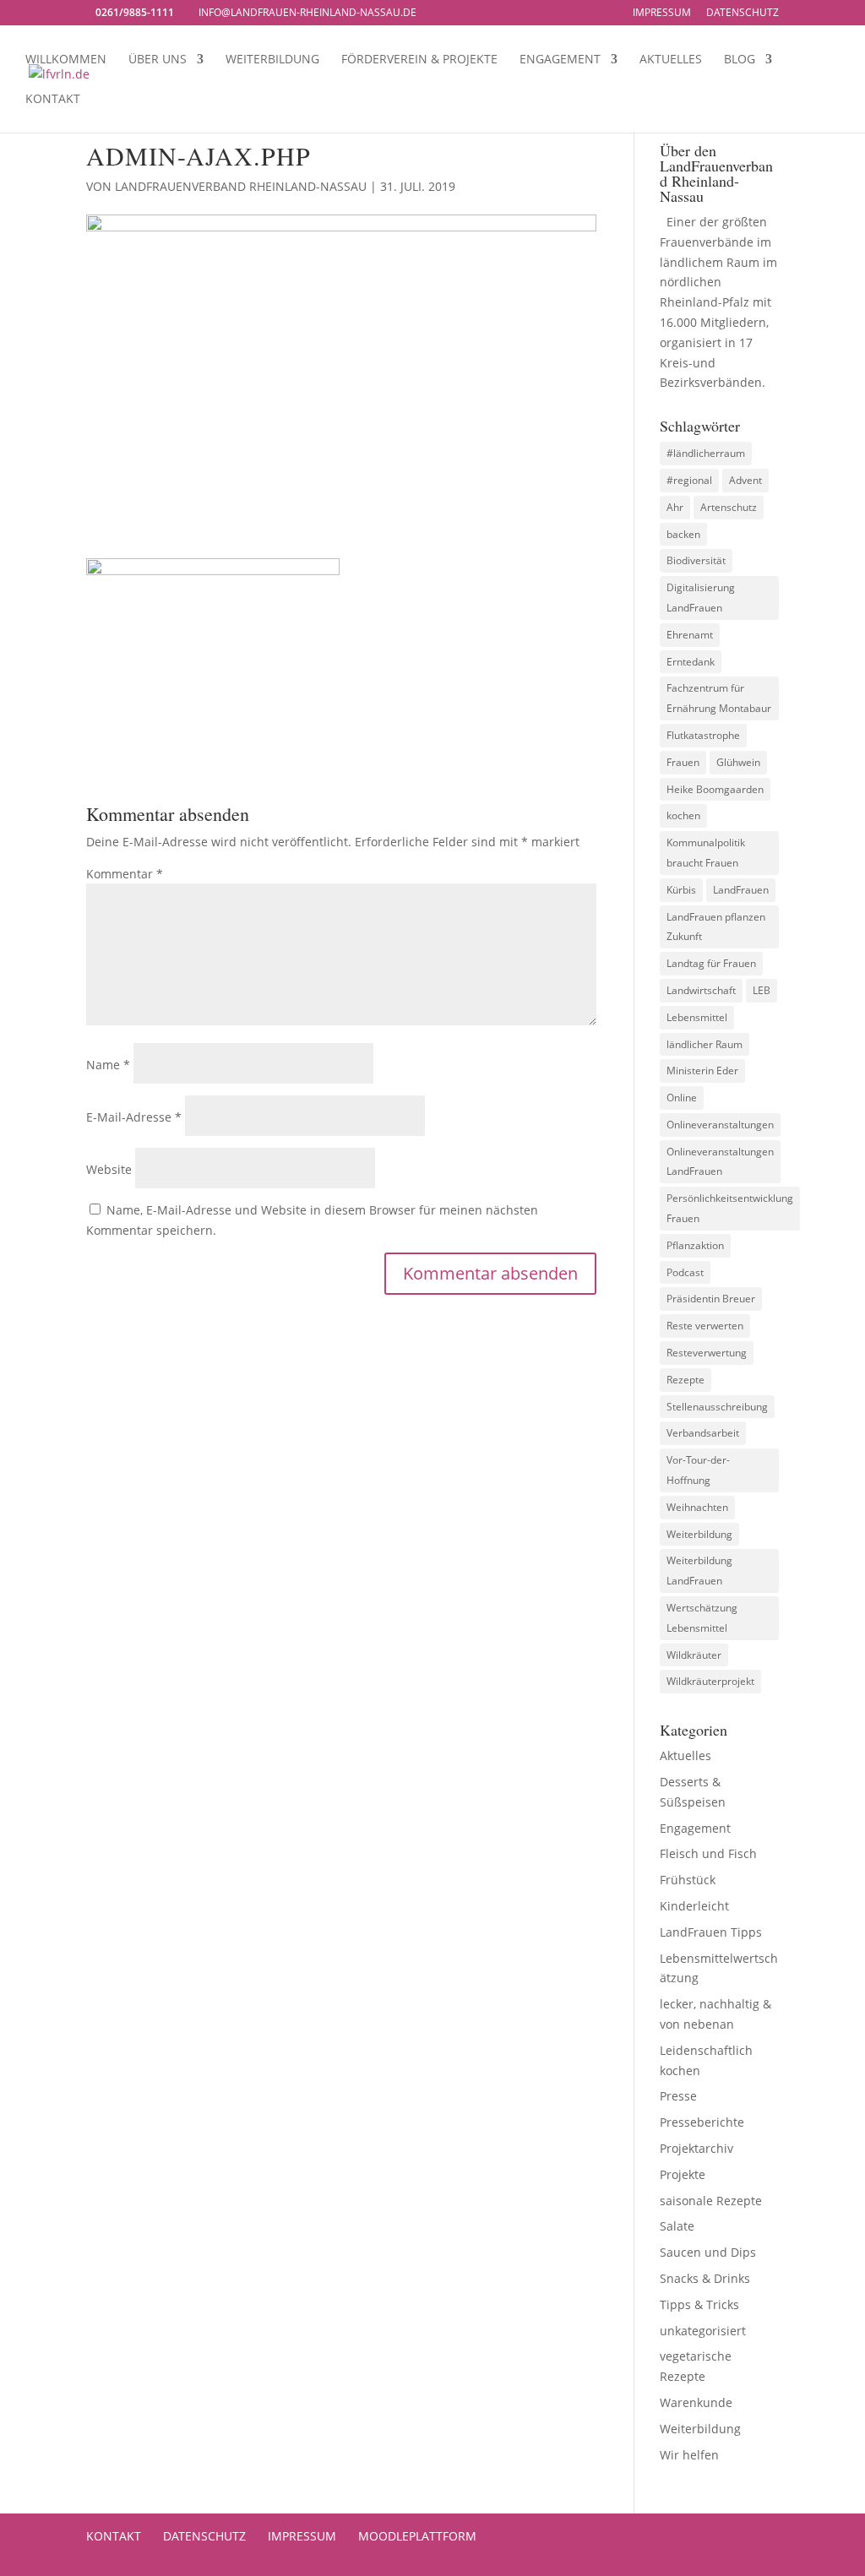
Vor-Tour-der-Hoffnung (698, 1470)
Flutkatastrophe (703, 735)
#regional (689, 480)
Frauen (683, 762)
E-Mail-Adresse (134, 1117)
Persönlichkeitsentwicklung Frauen (730, 1208)
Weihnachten (697, 1507)
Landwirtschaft (701, 990)
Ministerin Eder (702, 1071)
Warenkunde (696, 2402)
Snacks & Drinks (705, 2278)
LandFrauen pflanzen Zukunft (716, 927)
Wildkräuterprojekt (710, 1681)
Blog (740, 60)
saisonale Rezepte (711, 2201)
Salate (677, 2226)
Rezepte (685, 1380)
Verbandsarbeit (703, 1433)
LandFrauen (741, 890)
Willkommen (66, 60)
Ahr (675, 507)
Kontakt (53, 100)
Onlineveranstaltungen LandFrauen (720, 1162)
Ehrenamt (690, 635)
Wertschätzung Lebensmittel (702, 1618)
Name (108, 1065)
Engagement (560, 60)
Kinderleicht (694, 1906)
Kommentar (125, 874)
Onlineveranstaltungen (720, 1125)
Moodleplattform (417, 2536)
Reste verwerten (705, 1326)
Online (682, 1098)
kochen (683, 815)
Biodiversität (696, 560)
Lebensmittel (697, 1017)
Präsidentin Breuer (711, 1299)
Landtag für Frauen (711, 963)
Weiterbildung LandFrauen (699, 1571)
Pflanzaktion (695, 1245)
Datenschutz (743, 14)
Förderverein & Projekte (419, 60)
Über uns (158, 60)
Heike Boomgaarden (715, 789)
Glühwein (738, 762)
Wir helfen (689, 2455)
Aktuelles (671, 60)
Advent (745, 480)
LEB (762, 990)
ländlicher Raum (705, 1044)
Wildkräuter (694, 1655)
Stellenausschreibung (717, 1407)
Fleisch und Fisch (708, 1853)
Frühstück (688, 1880)
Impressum (662, 14)
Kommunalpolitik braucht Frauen (706, 853)
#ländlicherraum (706, 453)
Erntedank (691, 662)
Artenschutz (729, 507)
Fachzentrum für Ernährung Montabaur (719, 698)
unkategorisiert (703, 2331)
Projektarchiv (696, 2148)
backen (683, 534)
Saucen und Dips (708, 2252)
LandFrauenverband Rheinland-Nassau (241, 186)
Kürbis (681, 890)
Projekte (683, 2174)
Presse (678, 2096)
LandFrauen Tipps (711, 1932)
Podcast (685, 1272)
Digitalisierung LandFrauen (701, 598)
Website (109, 1169)
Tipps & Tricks (699, 2304)
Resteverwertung (707, 1353)
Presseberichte (702, 2122)
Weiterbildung (272, 60)
